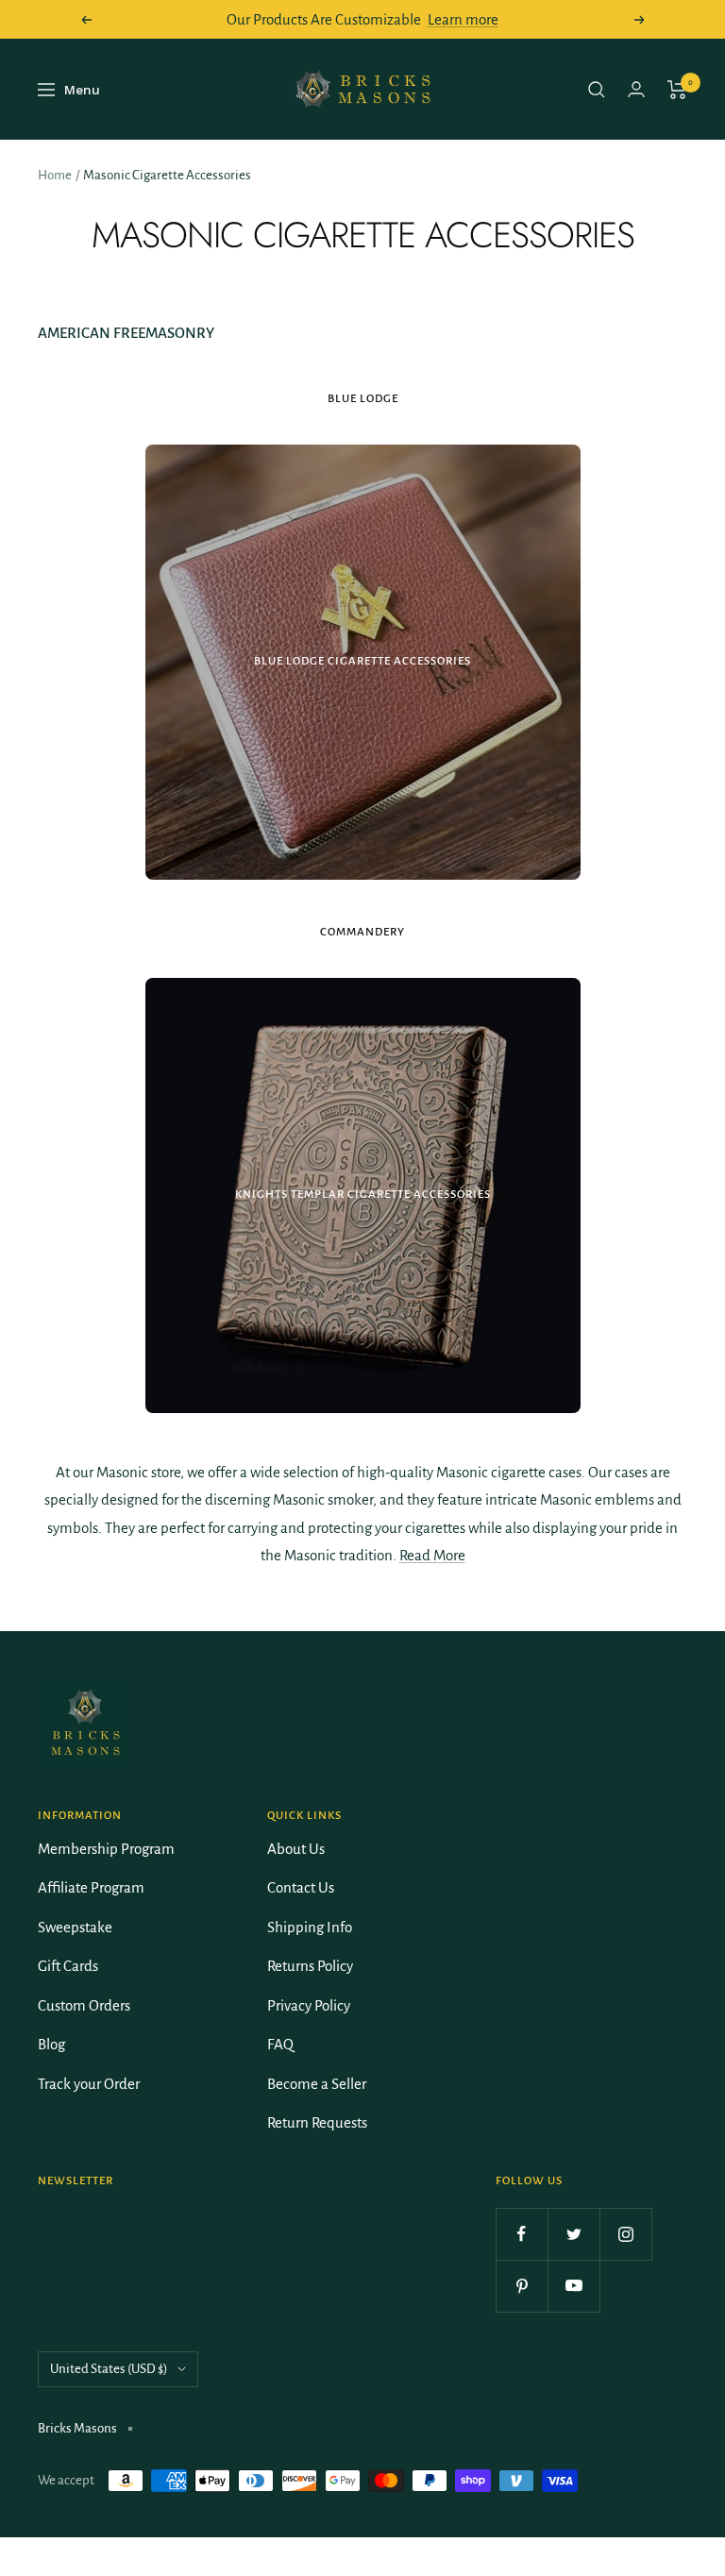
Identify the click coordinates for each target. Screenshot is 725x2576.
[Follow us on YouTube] (573, 2286)
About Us (296, 1849)
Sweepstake (75, 1927)
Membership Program (106, 1849)
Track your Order (89, 2084)
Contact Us (301, 1887)
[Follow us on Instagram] (625, 2234)
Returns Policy (310, 1966)
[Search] (597, 90)
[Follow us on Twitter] (573, 2234)
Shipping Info (310, 1927)
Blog (51, 2044)
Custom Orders (84, 2005)
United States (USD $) (109, 2369)
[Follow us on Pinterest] (522, 2286)
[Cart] (677, 90)
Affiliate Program (91, 1887)
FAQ (280, 2044)
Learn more (463, 19)
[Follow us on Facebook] (522, 2234)
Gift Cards (68, 1966)
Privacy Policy (309, 2005)
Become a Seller (317, 2084)
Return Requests (317, 2122)
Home (55, 175)
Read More (432, 1555)
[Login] (636, 89)
